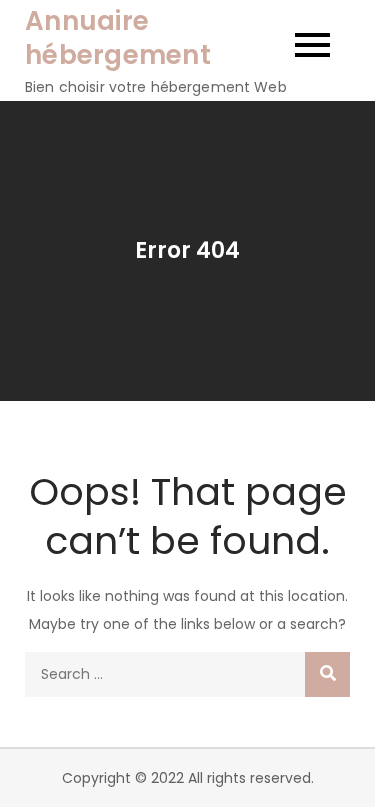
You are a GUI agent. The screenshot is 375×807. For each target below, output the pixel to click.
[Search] (327, 674)
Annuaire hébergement (118, 38)
